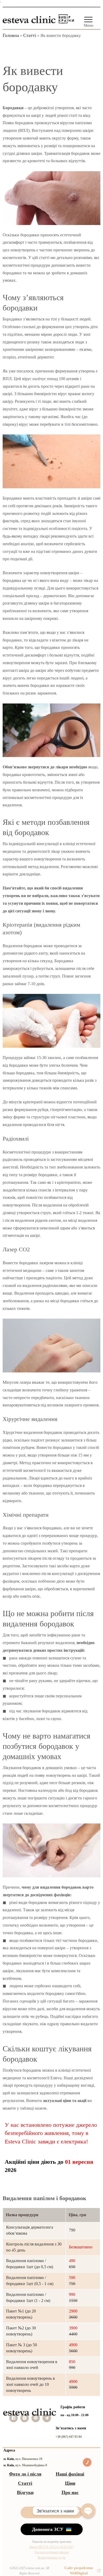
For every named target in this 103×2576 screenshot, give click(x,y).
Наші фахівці (70, 2474)
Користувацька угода (52, 2558)
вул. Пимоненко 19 (29, 2459)
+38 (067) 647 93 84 (69, 2437)
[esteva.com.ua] (29, 18)
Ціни (70, 2483)
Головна (11, 35)
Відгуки (25, 2492)
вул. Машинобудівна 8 (31, 2465)
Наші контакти (50, 2512)
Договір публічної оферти (51, 2552)
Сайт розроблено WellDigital (79, 2571)
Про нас (70, 2492)
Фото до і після (25, 2474)
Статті (30, 35)
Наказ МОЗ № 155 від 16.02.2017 (52, 2547)
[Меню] (88, 20)
